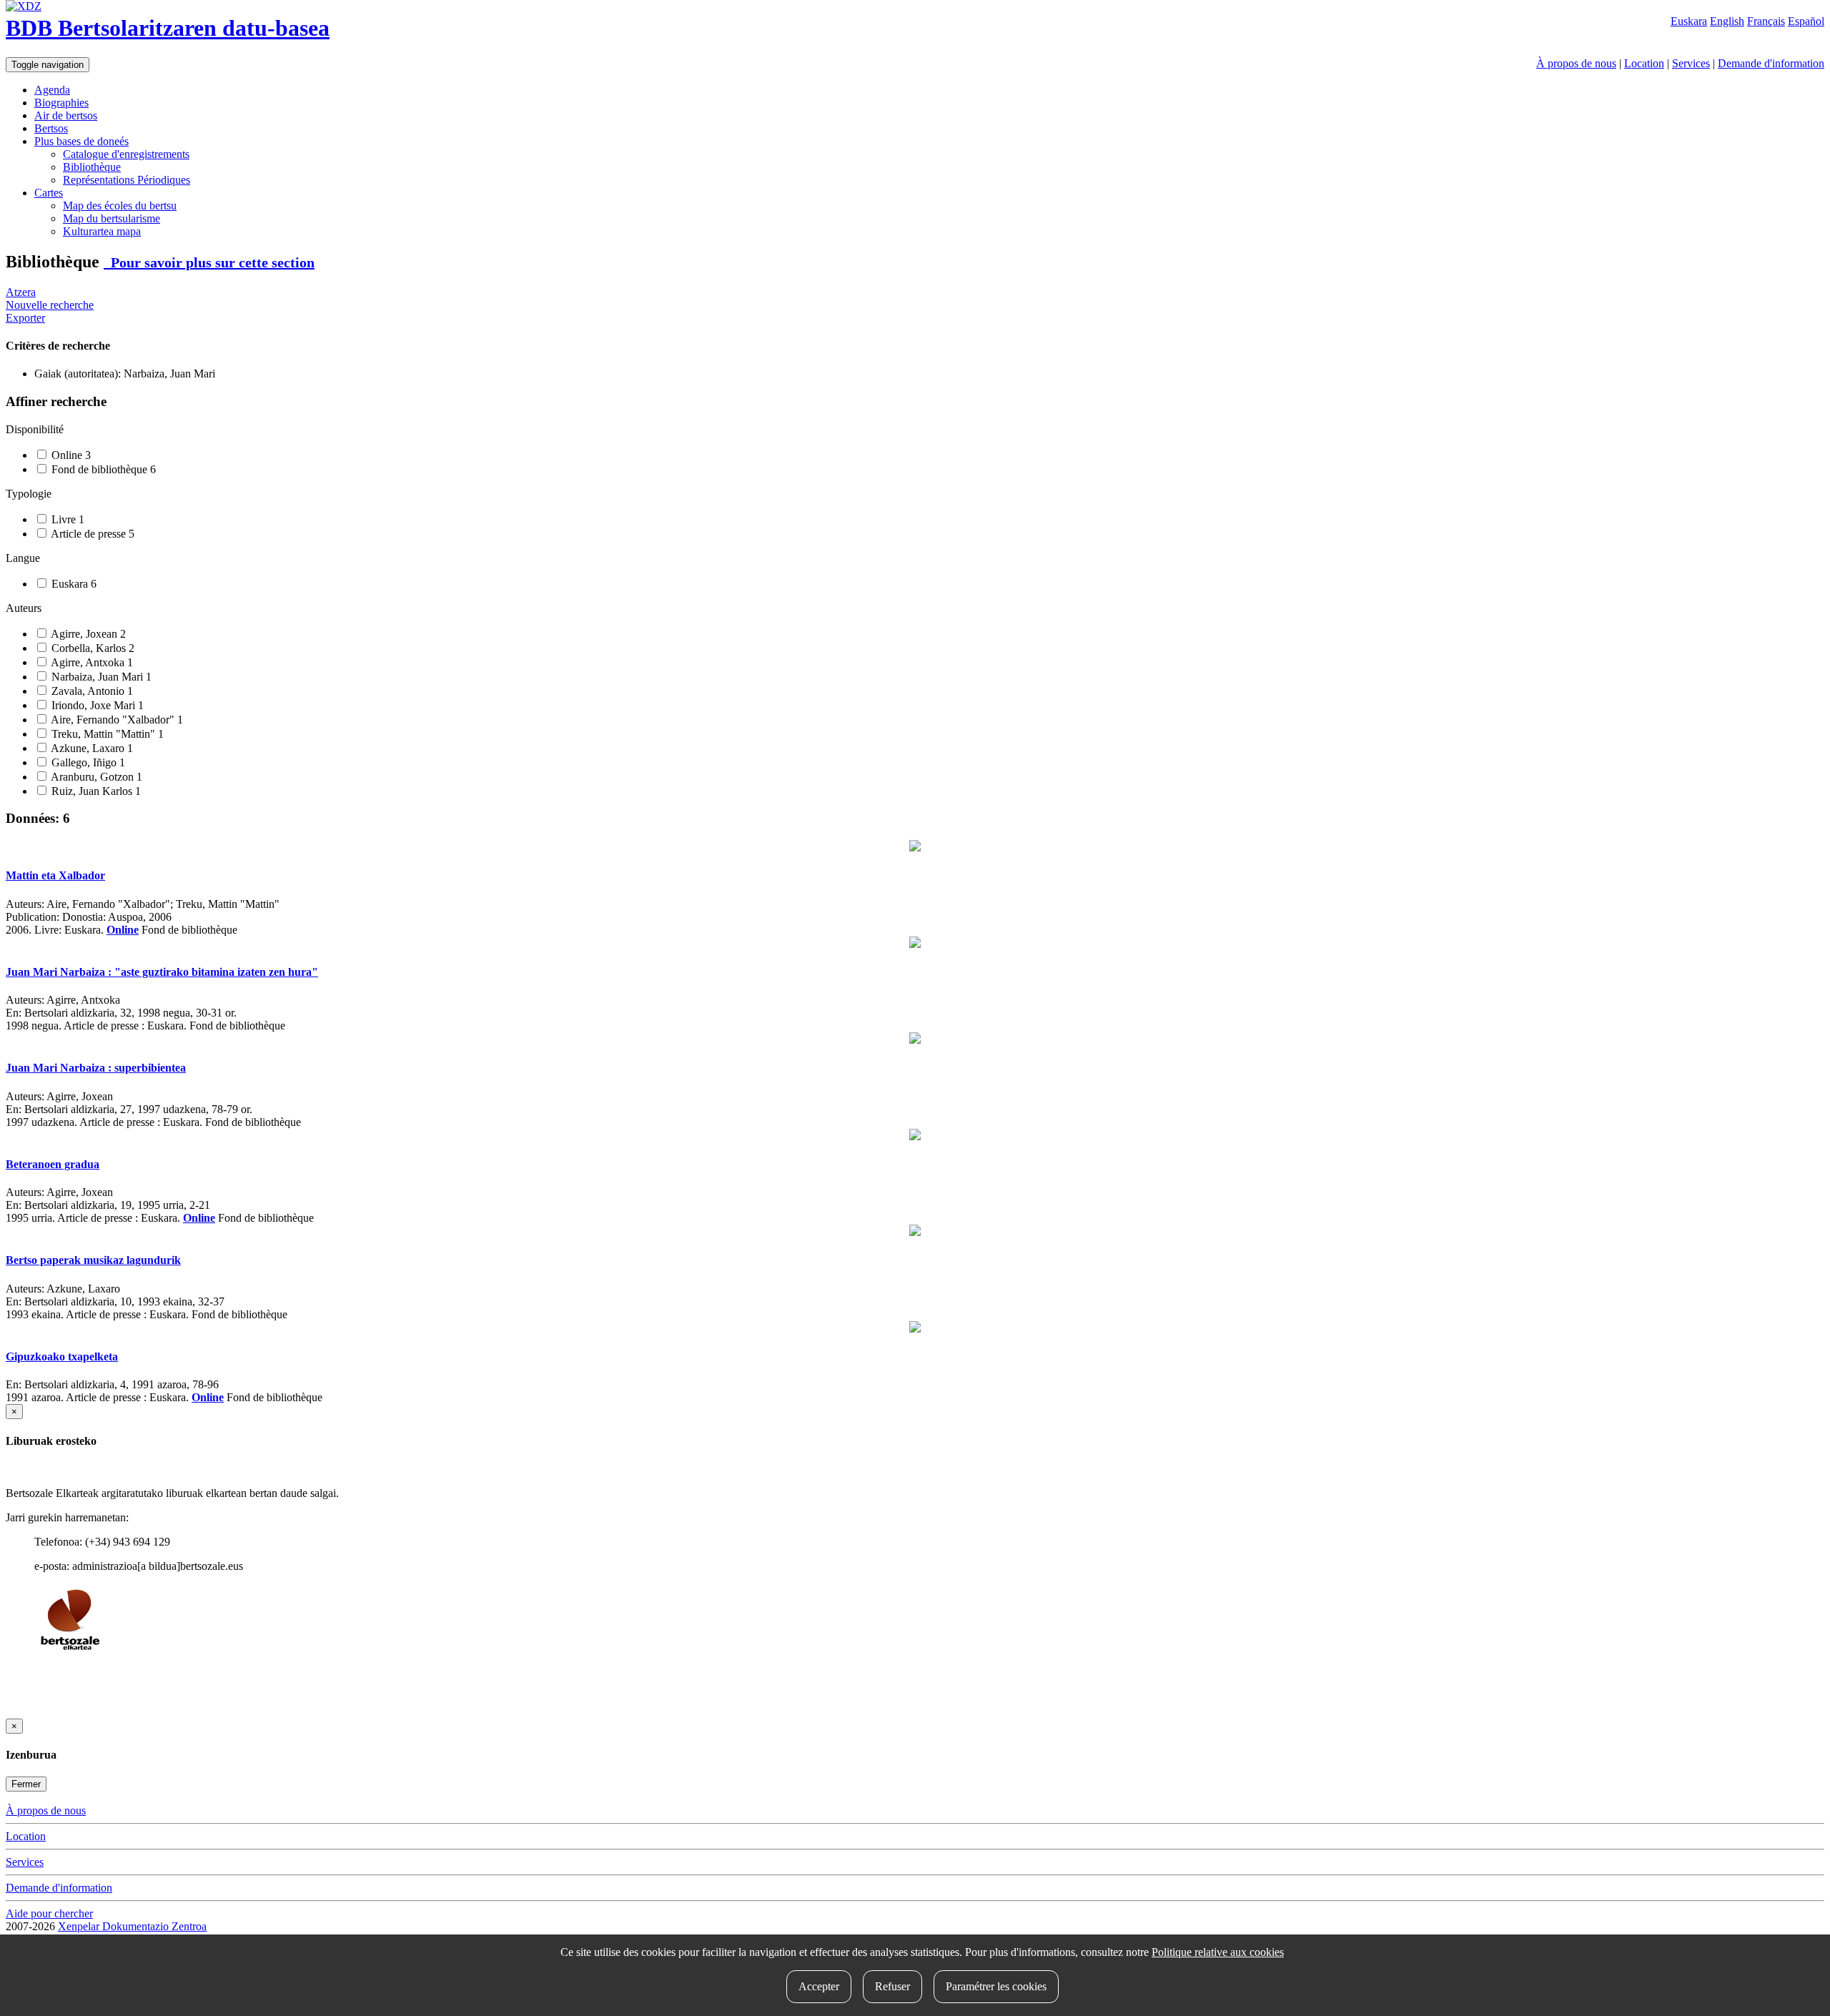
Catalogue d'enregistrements (126, 154)
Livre (66, 519)
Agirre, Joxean (87, 634)
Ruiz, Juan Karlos (95, 791)
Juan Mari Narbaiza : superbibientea (96, 1068)
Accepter (819, 1986)
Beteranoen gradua (53, 1164)
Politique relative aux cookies (1218, 1952)
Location (1644, 63)
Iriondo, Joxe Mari (96, 705)
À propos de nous (1576, 63)
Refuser (892, 1986)
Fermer (26, 1784)
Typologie (29, 494)
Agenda (52, 90)
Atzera (21, 292)
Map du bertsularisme (112, 218)
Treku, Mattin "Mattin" (106, 734)
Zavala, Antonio (91, 691)
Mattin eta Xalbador (55, 875)
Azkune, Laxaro (91, 748)
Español (1806, 21)
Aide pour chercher (49, 1913)
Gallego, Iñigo (87, 762)
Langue (23, 558)
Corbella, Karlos (91, 648)
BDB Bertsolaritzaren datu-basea (168, 28)
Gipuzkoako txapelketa (62, 1357)
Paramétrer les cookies (996, 1986)
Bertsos (51, 128)
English (1727, 21)
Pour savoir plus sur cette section (209, 262)
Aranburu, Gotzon (95, 777)
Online (70, 455)
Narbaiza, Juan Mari (100, 677)
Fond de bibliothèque (102, 469)
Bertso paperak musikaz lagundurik (93, 1260)
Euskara (1689, 21)
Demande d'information (1771, 63)
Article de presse (91, 534)
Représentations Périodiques (127, 180)
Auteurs (24, 608)
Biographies (61, 103)
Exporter (25, 318)
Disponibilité (35, 429)
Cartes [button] (49, 193)
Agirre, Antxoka (91, 662)
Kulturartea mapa (102, 231)
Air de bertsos (66, 115)
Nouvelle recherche (50, 305)
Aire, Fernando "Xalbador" (116, 720)
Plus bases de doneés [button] (81, 141)
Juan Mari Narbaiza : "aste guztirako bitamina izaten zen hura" (162, 972)
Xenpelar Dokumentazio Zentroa (132, 1926)
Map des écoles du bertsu (120, 206)
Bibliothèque (92, 167)
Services (1691, 63)
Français (1766, 21)
